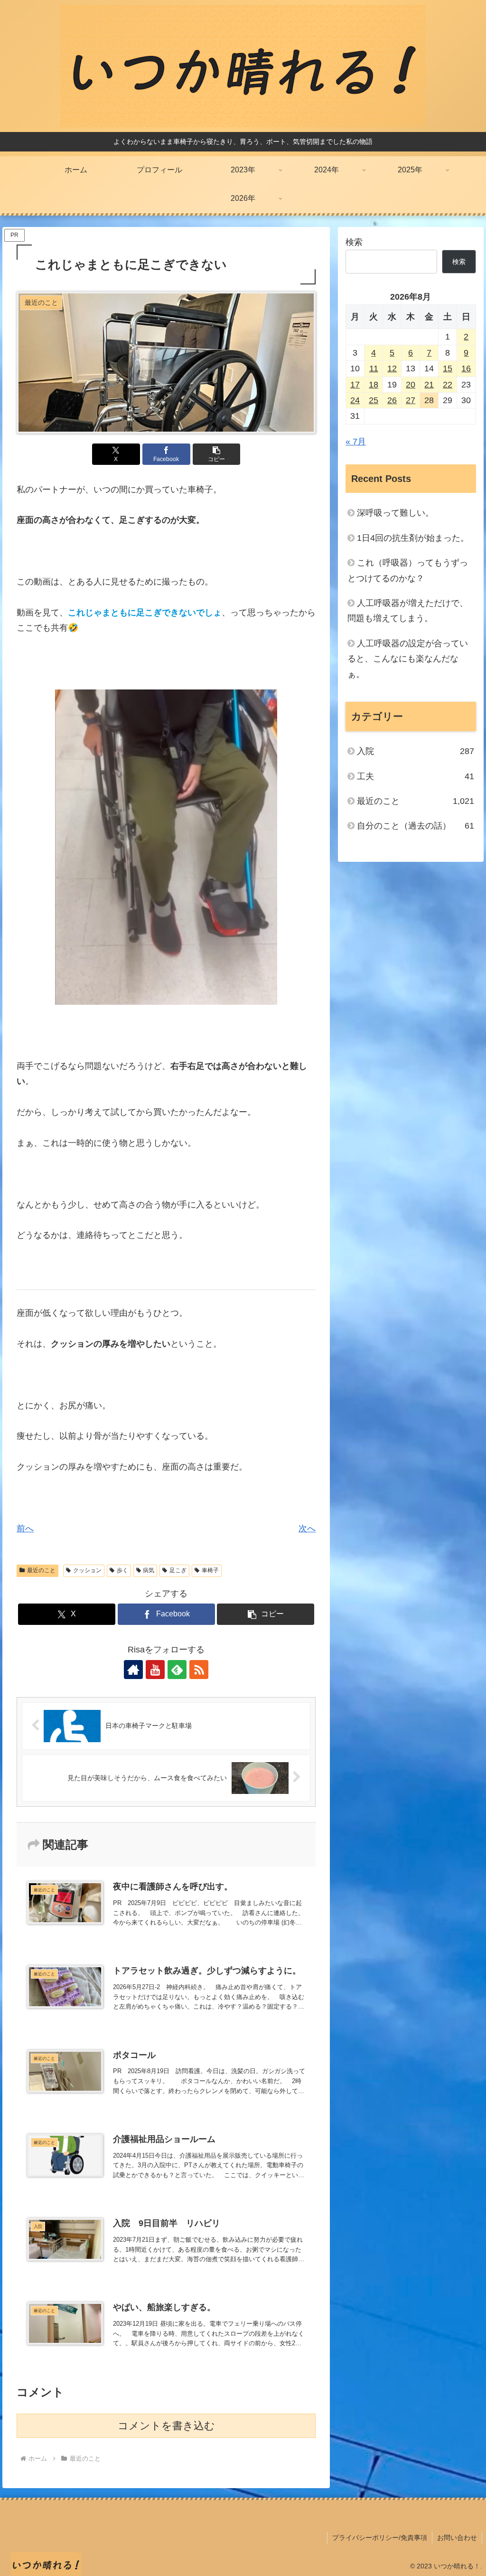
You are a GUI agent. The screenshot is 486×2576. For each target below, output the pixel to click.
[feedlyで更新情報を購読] (177, 1670)
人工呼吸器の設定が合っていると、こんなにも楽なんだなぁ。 (408, 659)
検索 (354, 242)
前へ (25, 1529)
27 (411, 400)
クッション (87, 1570)
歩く (122, 1570)
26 (392, 400)
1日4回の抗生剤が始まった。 (413, 538)
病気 (149, 1570)
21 (429, 385)
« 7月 (356, 442)
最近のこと (41, 1570)
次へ (307, 1529)
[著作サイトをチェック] (133, 1670)
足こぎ (178, 1570)
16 (466, 368)
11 (374, 368)
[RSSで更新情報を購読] (199, 1670)
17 (355, 385)
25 (374, 400)
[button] (217, 454)
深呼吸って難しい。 (395, 513)
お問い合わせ (457, 2538)
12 (392, 368)
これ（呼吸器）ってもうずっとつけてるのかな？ (408, 570)
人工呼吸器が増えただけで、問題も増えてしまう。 (408, 611)
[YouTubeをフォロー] (155, 1670)
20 (411, 385)
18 (374, 385)
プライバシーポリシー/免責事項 (380, 2538)
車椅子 (210, 1570)
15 (448, 368)
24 (355, 400)
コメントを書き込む (166, 2426)
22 (448, 385)
